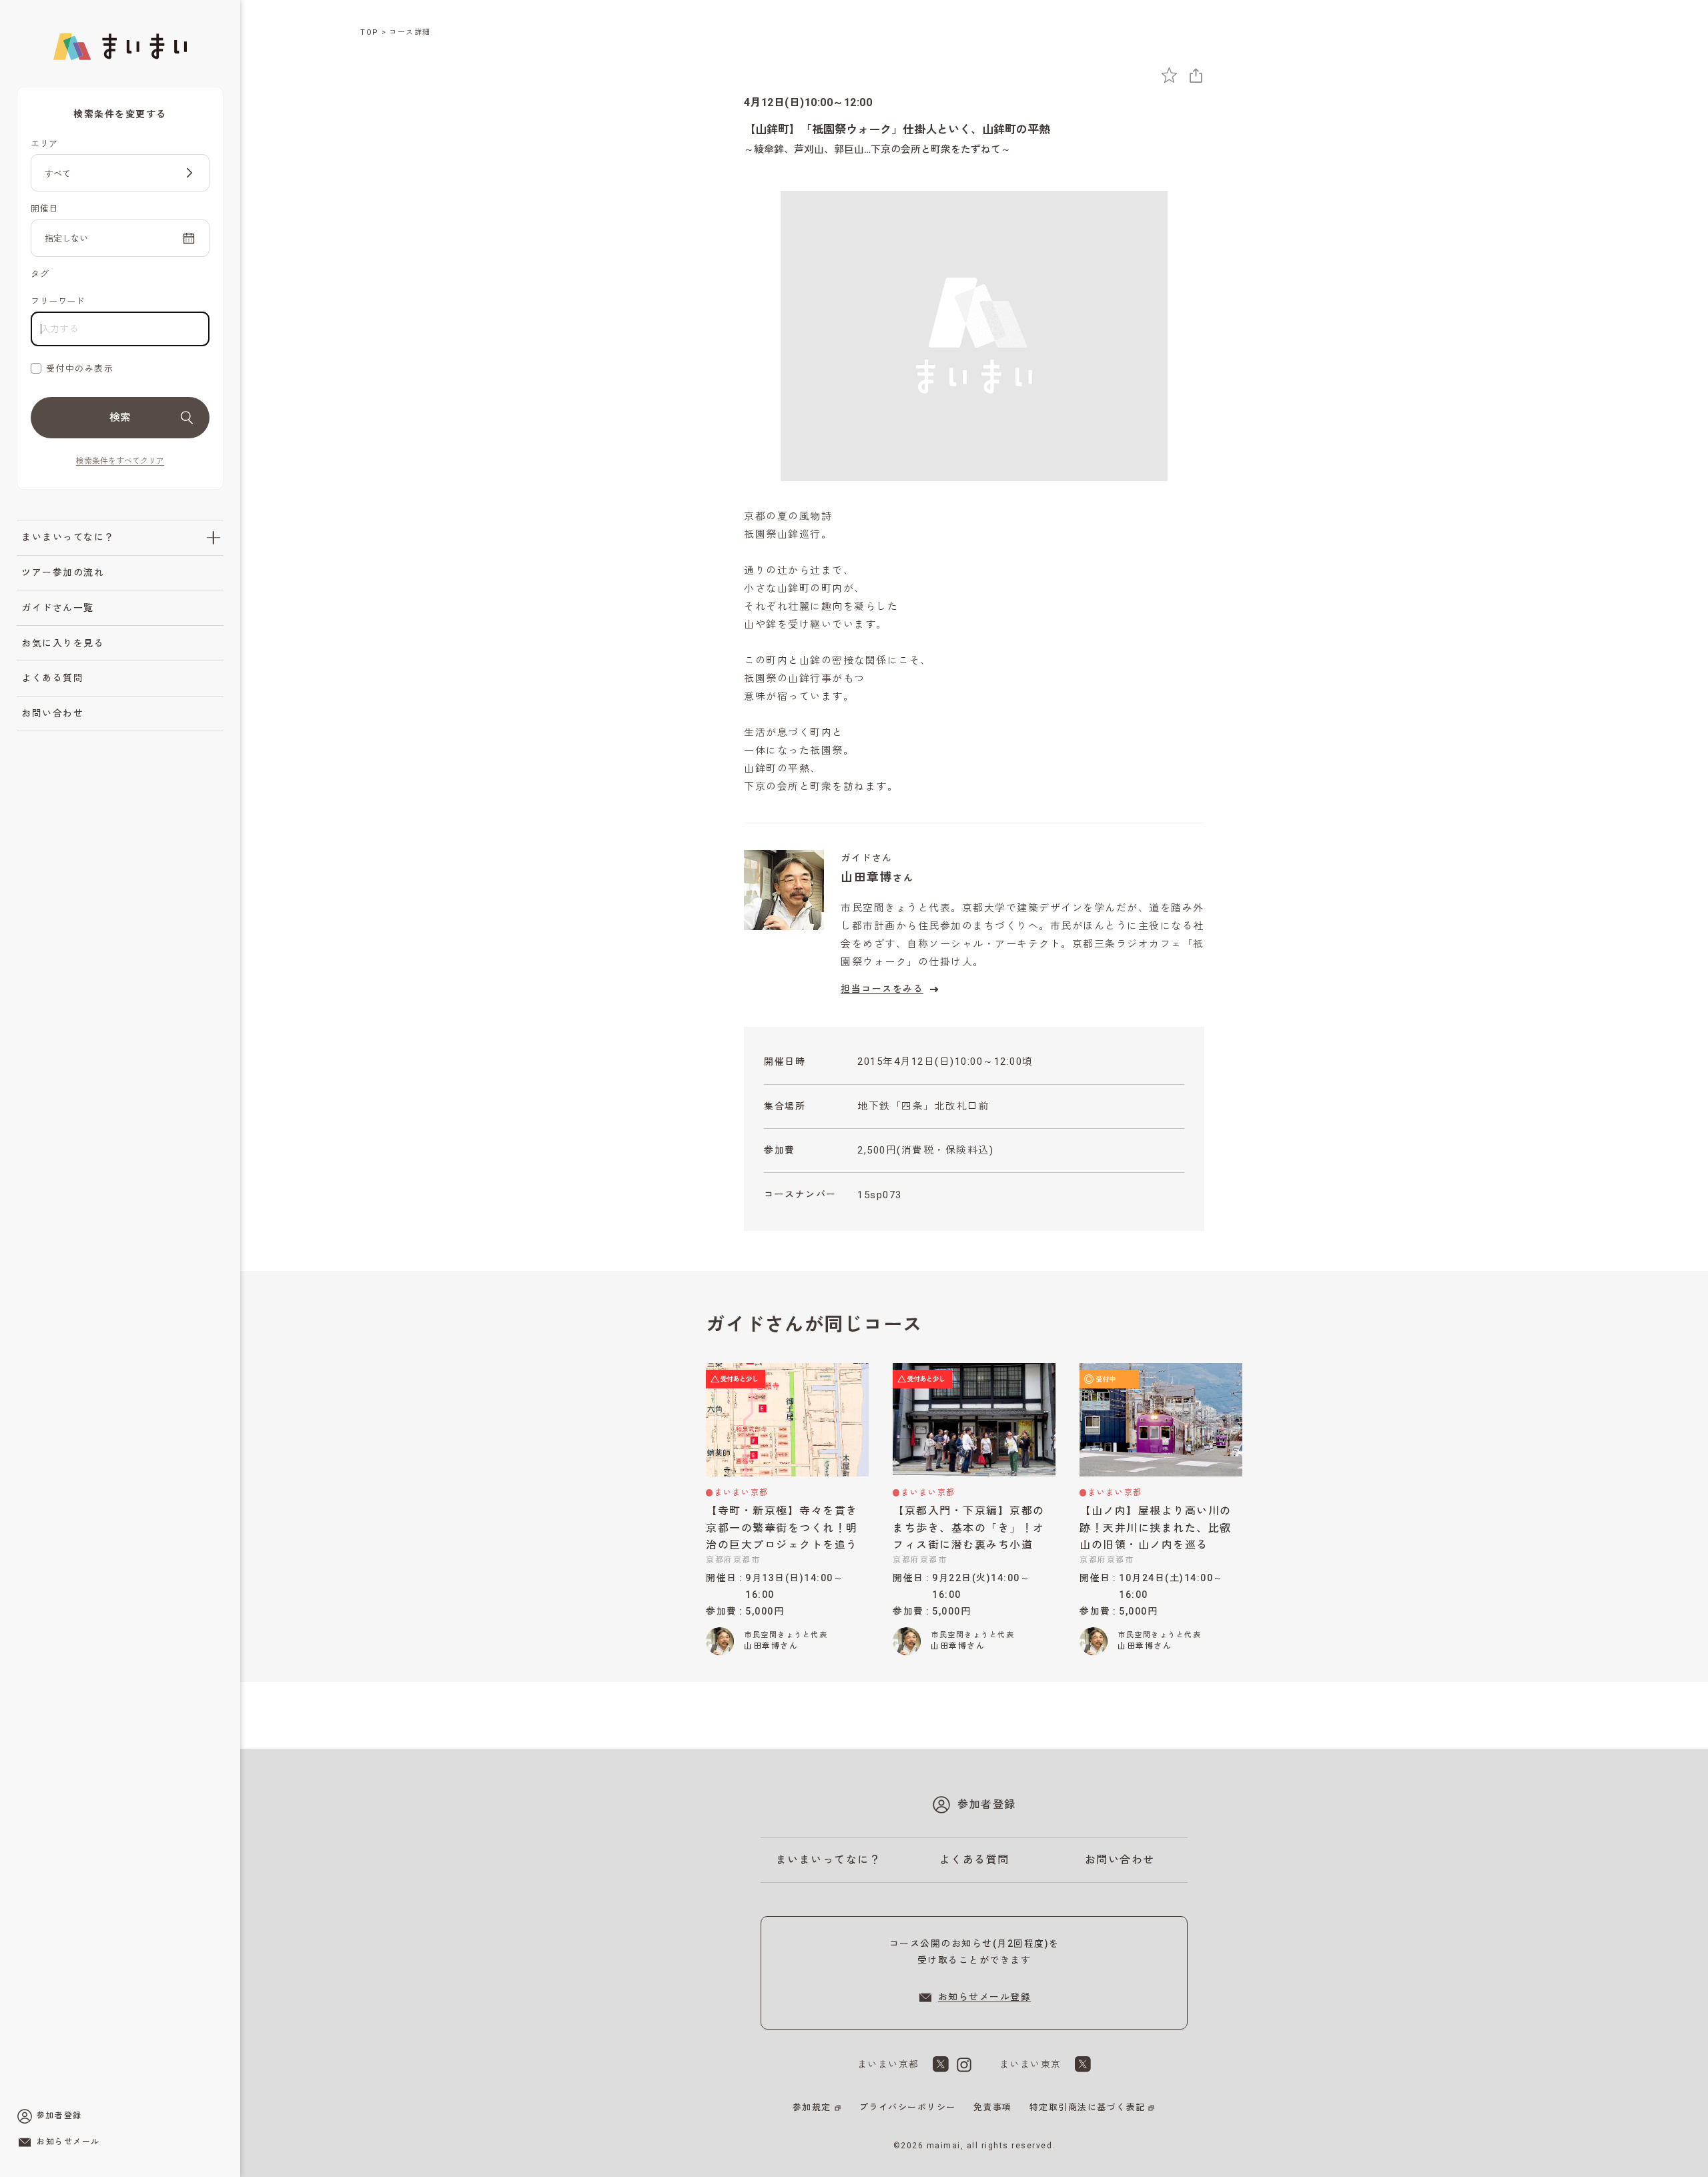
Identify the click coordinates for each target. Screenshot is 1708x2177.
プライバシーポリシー (908, 2107)
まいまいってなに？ (68, 537)
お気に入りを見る (63, 643)
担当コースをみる (882, 989)
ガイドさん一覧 (58, 608)
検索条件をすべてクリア (120, 461)
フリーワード (58, 301)
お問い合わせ (52, 713)
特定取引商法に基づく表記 (1088, 2107)
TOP (370, 32)
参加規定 (812, 2107)
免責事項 (993, 2107)
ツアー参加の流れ (63, 572)
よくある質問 (52, 678)
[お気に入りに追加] (1169, 75)
